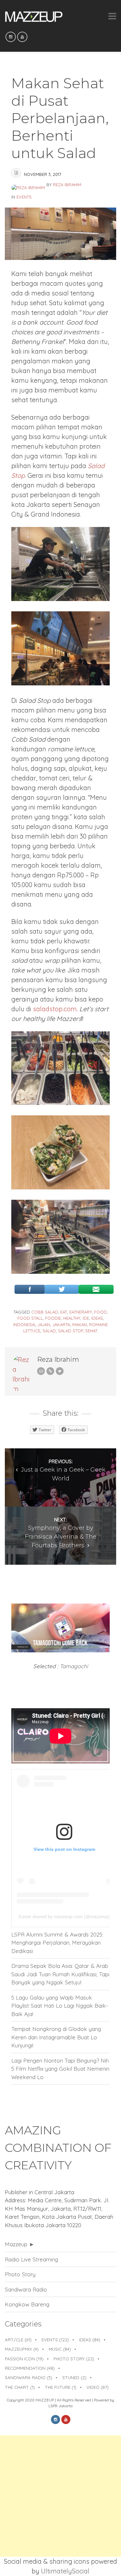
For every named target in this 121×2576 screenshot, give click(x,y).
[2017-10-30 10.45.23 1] (60, 1187)
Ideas (90, 2340)
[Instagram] (11, 37)
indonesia (24, 1325)
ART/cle (18, 2340)
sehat (91, 1331)
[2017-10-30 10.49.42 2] (60, 1103)
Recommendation (30, 2368)
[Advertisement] (60, 2496)
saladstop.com (55, 1009)
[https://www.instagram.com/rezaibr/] (50, 1371)
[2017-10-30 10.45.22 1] (60, 599)
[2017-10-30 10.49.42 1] (60, 683)
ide (86, 1318)
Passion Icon (24, 2359)
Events (24, 197)
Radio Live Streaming (31, 2259)
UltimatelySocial (65, 2571)
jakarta (61, 1325)
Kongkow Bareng (27, 2304)
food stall (30, 1318)
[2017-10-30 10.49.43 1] (60, 1271)
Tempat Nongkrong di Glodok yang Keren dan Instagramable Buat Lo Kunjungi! (56, 2037)
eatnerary (81, 1312)
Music (60, 2349)
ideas (97, 1318)
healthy (72, 1318)
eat (64, 1312)
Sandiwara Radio (26, 2289)
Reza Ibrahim (67, 185)
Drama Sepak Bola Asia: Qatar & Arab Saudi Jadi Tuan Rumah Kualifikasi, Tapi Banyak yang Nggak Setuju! (60, 1974)
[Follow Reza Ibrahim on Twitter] (60, 1371)
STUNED (74, 2377)
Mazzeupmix (22, 2349)
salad (49, 1331)
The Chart (20, 2387)
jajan (44, 1325)
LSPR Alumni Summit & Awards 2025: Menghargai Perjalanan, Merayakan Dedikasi (57, 1943)
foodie (53, 1318)
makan (80, 1325)
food (101, 1312)
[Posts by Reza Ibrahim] (29, 185)
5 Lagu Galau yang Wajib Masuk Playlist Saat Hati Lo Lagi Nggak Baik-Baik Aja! (60, 2006)
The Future (61, 2387)
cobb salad (45, 1312)
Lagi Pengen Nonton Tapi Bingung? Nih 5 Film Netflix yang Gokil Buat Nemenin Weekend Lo (60, 2069)
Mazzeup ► (20, 2244)
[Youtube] (22, 37)
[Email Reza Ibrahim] (41, 1371)
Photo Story (20, 2274)
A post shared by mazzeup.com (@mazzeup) (64, 1916)
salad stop (71, 1331)
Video (98, 2387)
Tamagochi (74, 1666)
